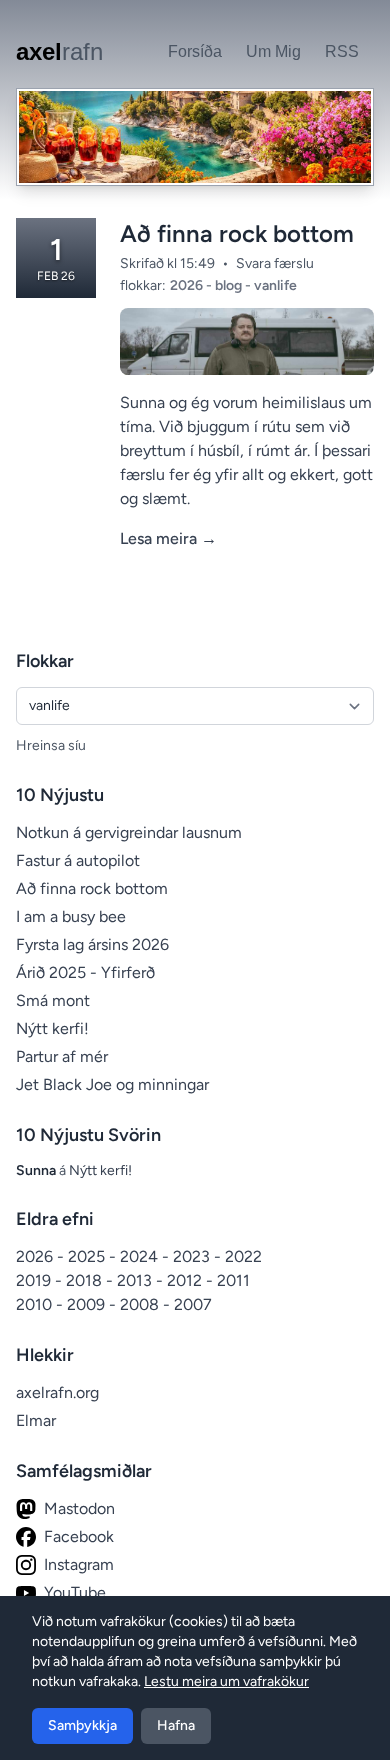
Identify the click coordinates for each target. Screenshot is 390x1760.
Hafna (176, 1725)
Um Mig (273, 51)
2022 (243, 1256)
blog (230, 285)
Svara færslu (275, 263)
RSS (342, 51)
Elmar (36, 1420)
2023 (193, 1256)
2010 (36, 1304)
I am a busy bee (71, 916)
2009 (88, 1304)
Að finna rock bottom (237, 233)
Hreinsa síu (51, 745)
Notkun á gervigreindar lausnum (129, 832)
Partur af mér (62, 1056)
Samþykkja (82, 1725)
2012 (186, 1280)
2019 (35, 1280)
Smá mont (53, 1000)
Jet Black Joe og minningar (112, 1084)
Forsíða (195, 51)
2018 (86, 1280)
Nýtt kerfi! (52, 1028)
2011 (233, 1280)
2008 (141, 1304)
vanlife (275, 285)
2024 (141, 1256)
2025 (88, 1256)
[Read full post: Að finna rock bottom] (247, 341)
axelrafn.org (57, 1392)
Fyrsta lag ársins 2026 (92, 944)
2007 (193, 1304)
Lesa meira (168, 538)
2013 (136, 1280)
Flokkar (45, 661)
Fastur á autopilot (78, 860)
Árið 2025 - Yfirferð (85, 972)
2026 (188, 285)
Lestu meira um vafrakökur (226, 1681)
